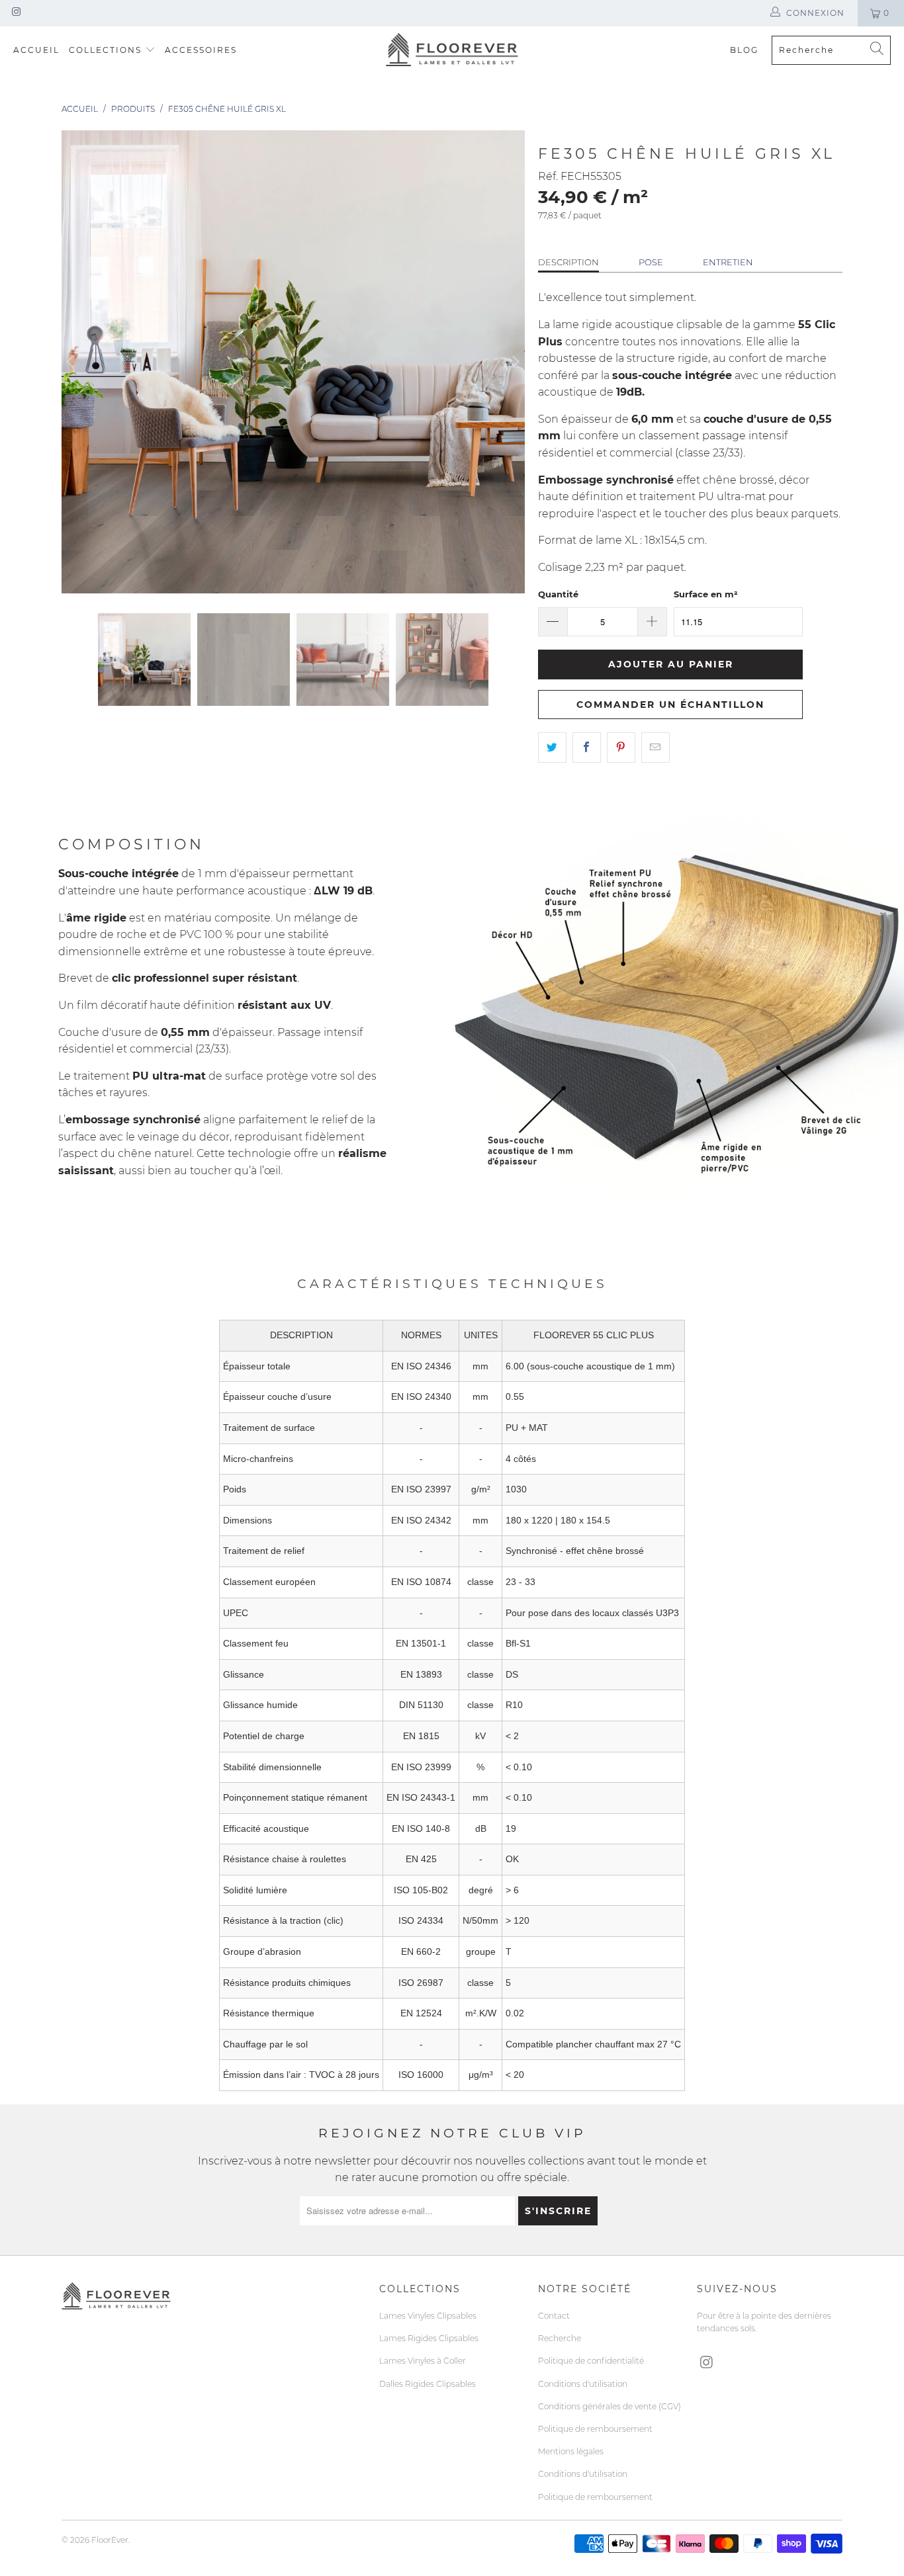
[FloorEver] (452, 50)
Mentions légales (571, 2451)
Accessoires (201, 50)
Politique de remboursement (595, 2429)
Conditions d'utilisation (583, 2384)
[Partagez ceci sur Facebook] (587, 748)
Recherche (560, 2338)
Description (568, 262)
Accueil (36, 50)
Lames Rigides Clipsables (429, 2338)
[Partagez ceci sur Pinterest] (621, 748)
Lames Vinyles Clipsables (428, 2316)
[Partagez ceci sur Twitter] (552, 748)
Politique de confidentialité (591, 2361)
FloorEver (110, 2540)
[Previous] (71, 362)
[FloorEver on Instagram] (16, 13)
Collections (105, 50)
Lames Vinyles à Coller (423, 2361)
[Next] (515, 362)
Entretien (728, 262)
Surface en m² (706, 594)
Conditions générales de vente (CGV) (610, 2406)
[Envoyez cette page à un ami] (655, 748)
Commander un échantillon (670, 705)
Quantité (558, 594)
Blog (744, 50)
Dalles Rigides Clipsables (428, 2384)
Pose (651, 262)
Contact (554, 2316)
